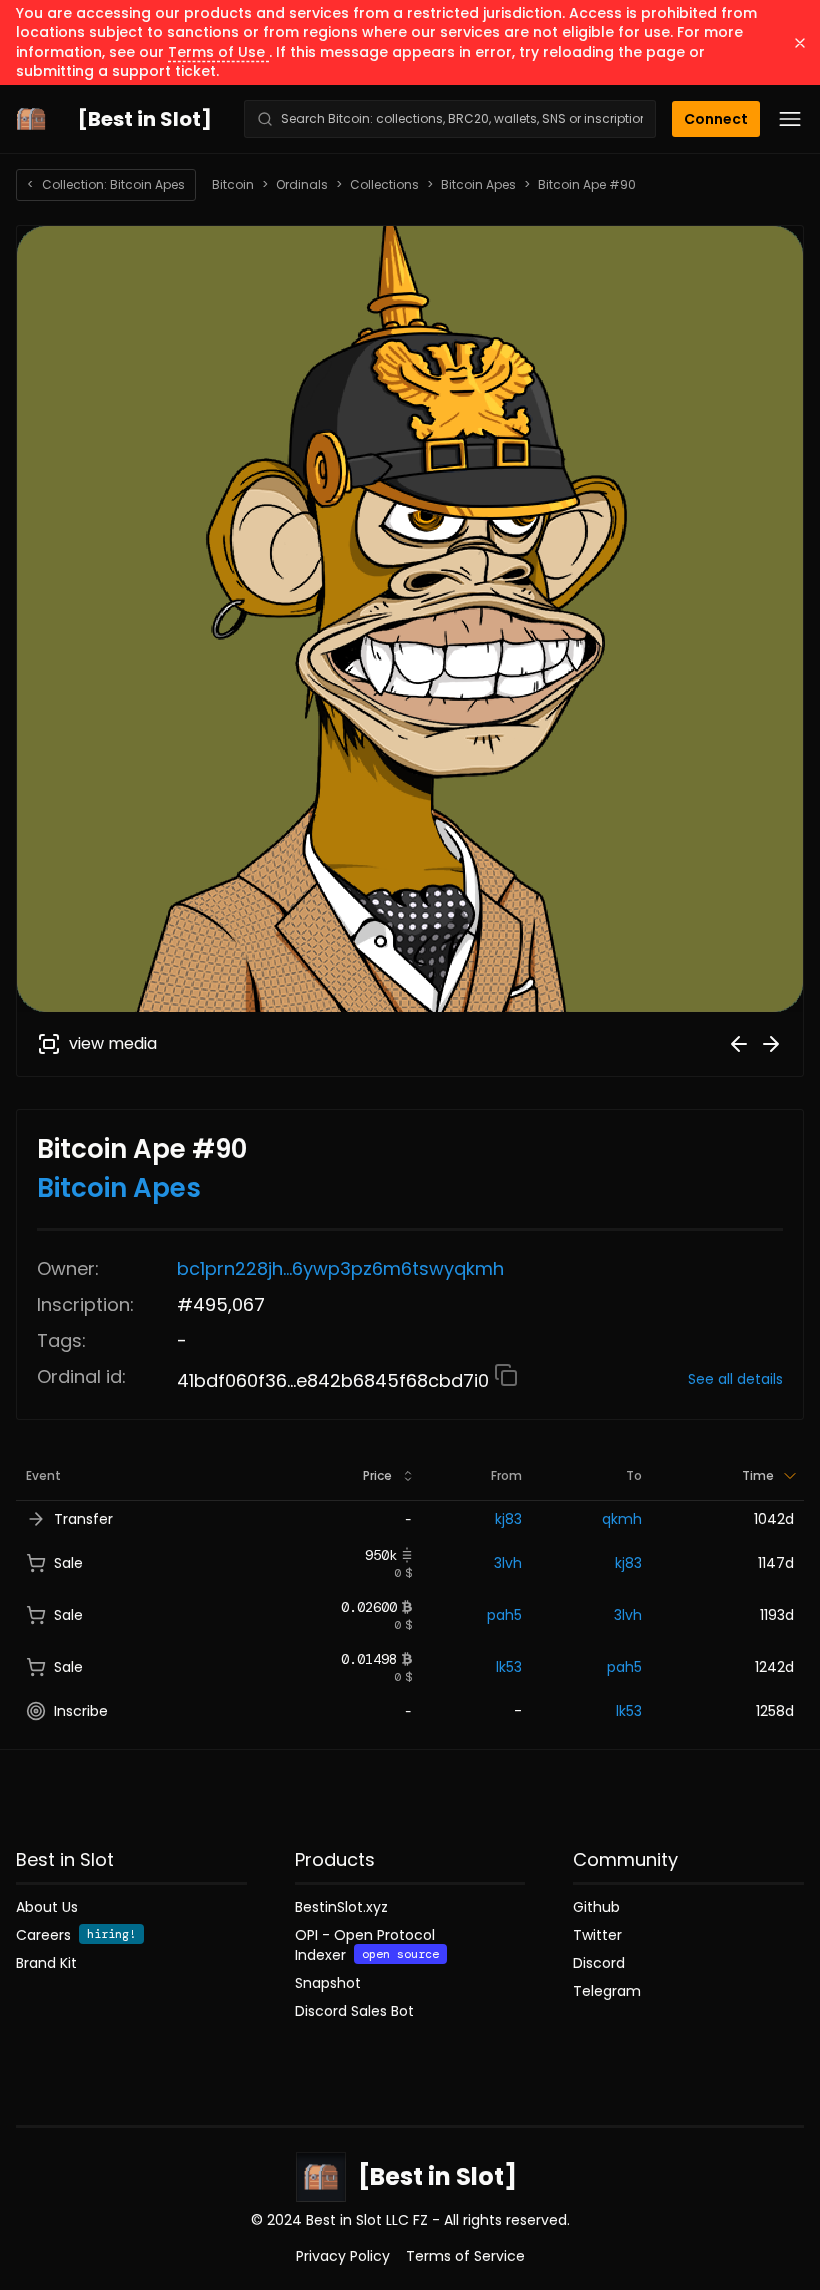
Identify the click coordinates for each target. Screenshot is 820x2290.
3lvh (508, 1563)
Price (377, 1475)
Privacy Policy (343, 2256)
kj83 (508, 1519)
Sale (68, 1563)
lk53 (509, 1667)
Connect (716, 119)
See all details (735, 1379)
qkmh (622, 1519)
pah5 (504, 1615)
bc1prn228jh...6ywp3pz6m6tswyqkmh (340, 1268)
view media (113, 1043)
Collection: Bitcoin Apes (106, 184)
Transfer (83, 1519)
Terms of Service (465, 2256)
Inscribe (81, 1711)
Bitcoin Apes (478, 185)
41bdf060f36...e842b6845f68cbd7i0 (335, 1380)
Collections (384, 185)
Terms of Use (218, 52)
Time (758, 1475)
